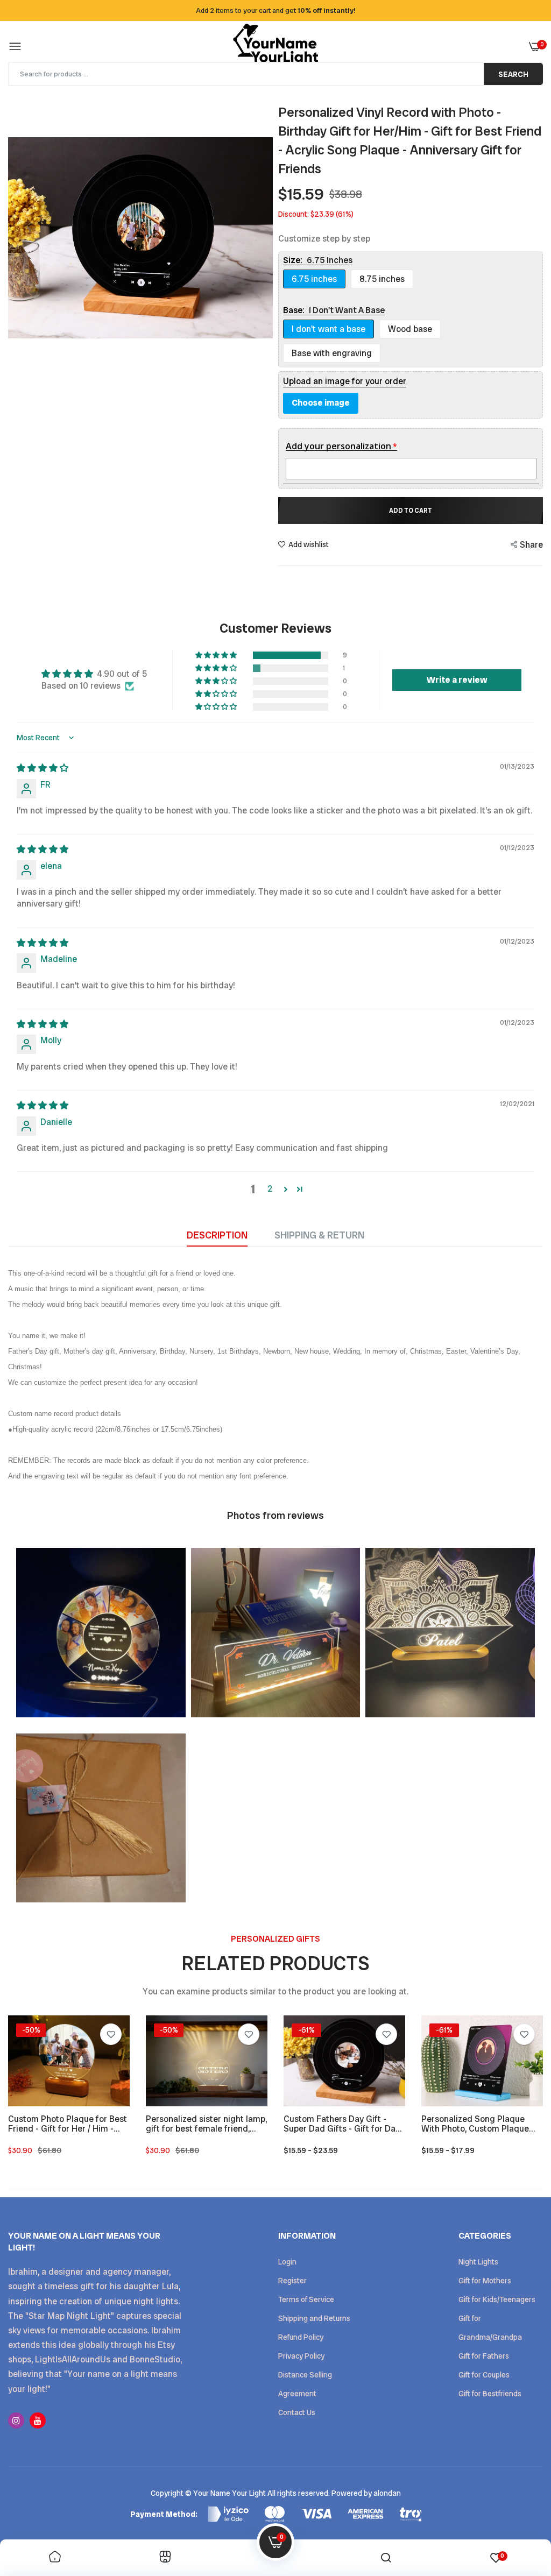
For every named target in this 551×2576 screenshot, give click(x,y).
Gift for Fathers (484, 2356)
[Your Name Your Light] (275, 47)
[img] (43, 768)
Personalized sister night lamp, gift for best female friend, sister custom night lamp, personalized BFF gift (206, 2124)
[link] (111, 2034)
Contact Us (297, 2412)
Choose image (321, 403)
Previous (19, 238)
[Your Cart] (535, 47)
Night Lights (478, 2262)
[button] (217, 655)
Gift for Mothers (485, 2281)
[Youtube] (38, 2421)
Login (287, 2262)
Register (292, 2281)
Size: (318, 260)
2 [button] (270, 1189)
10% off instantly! (327, 10)
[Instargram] (16, 2421)
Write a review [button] (457, 680)
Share (531, 545)
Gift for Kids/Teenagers (497, 2299)
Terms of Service (306, 2299)
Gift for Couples (484, 2375)
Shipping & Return (319, 1235)
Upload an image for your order (345, 381)
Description (217, 1235)
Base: (334, 310)
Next (262, 238)
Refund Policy (301, 2337)
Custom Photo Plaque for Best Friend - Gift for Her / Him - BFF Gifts (68, 2124)
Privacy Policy (301, 2356)
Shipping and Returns (314, 2318)
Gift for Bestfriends (490, 2394)
